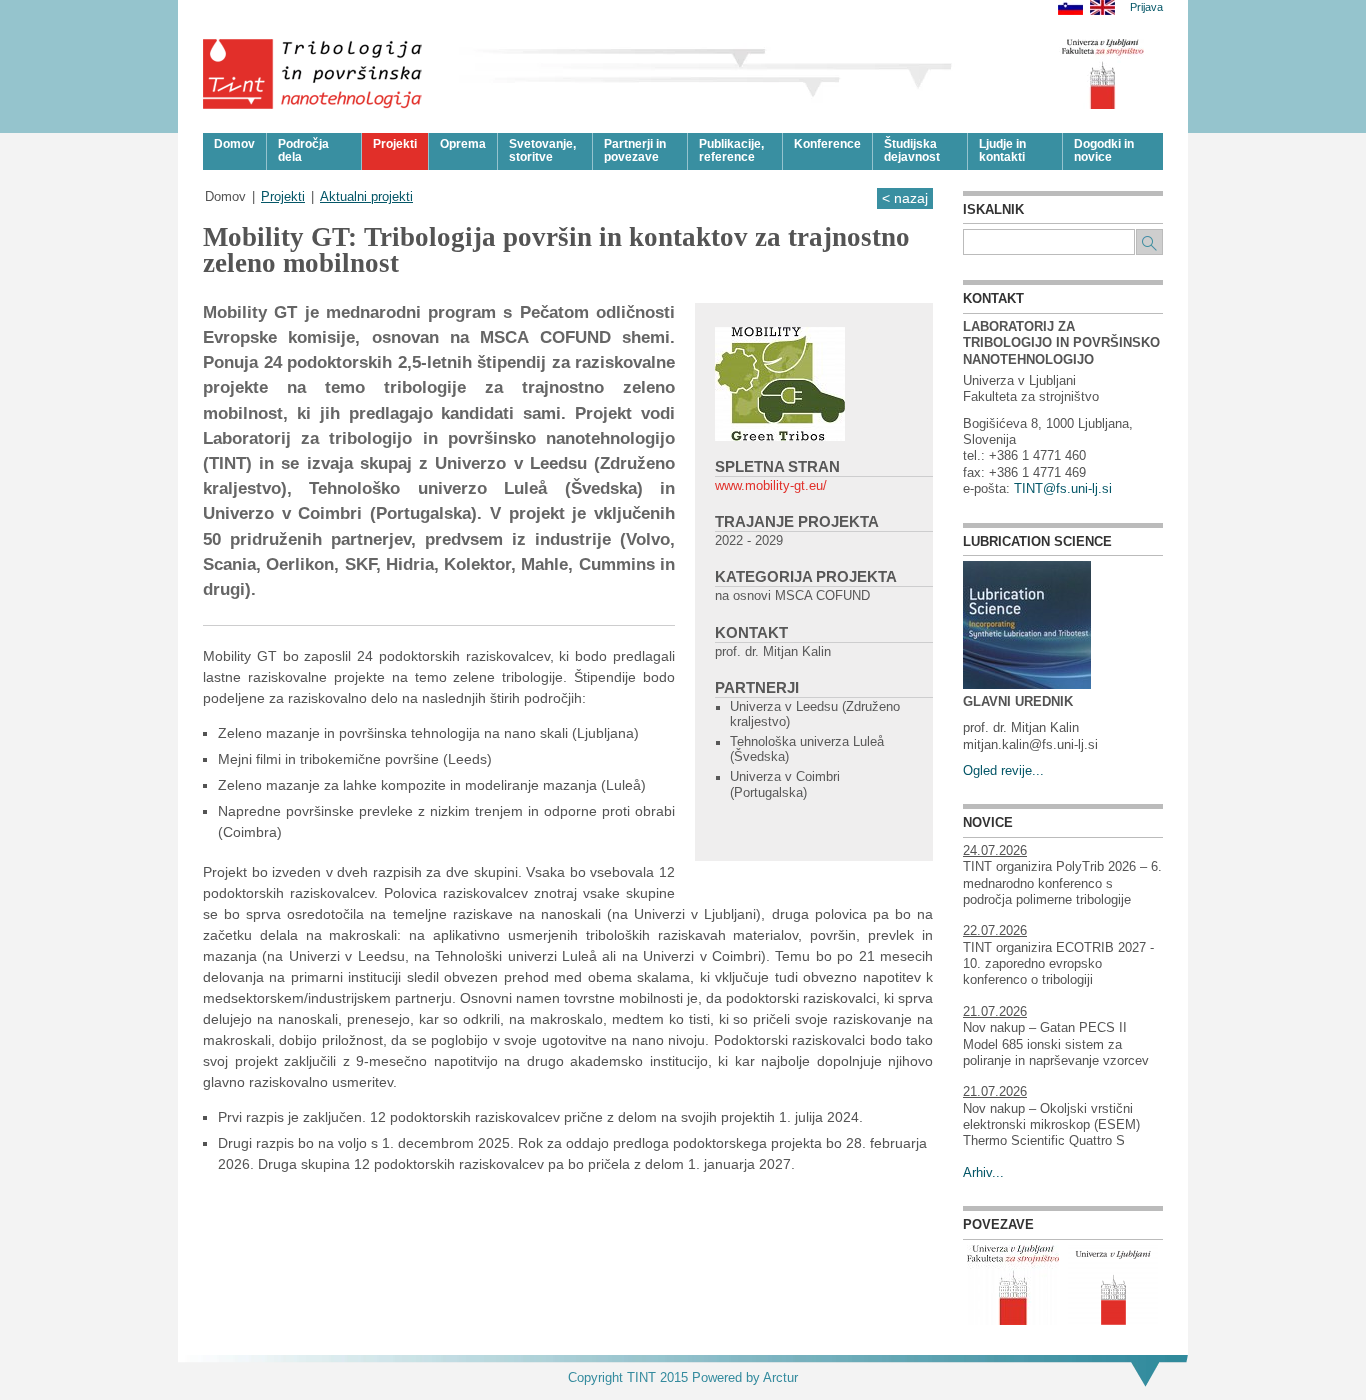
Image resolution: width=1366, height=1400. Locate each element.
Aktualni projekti (366, 197)
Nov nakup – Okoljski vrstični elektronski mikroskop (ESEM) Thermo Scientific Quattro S (1051, 1125)
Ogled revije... (1003, 771)
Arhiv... (983, 1173)
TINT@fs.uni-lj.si (1063, 489)
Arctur (780, 1378)
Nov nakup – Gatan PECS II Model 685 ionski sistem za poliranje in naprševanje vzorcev (1056, 1044)
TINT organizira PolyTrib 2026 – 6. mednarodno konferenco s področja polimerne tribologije (1062, 883)
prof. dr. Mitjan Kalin (773, 652)
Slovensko (1070, 7)
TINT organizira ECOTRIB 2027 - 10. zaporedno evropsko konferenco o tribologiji (1058, 964)
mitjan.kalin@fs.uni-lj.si (1030, 745)
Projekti (283, 197)
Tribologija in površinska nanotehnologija (313, 74)
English (1102, 7)
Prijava (1146, 7)
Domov (225, 197)
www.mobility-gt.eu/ (771, 486)
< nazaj (905, 198)
